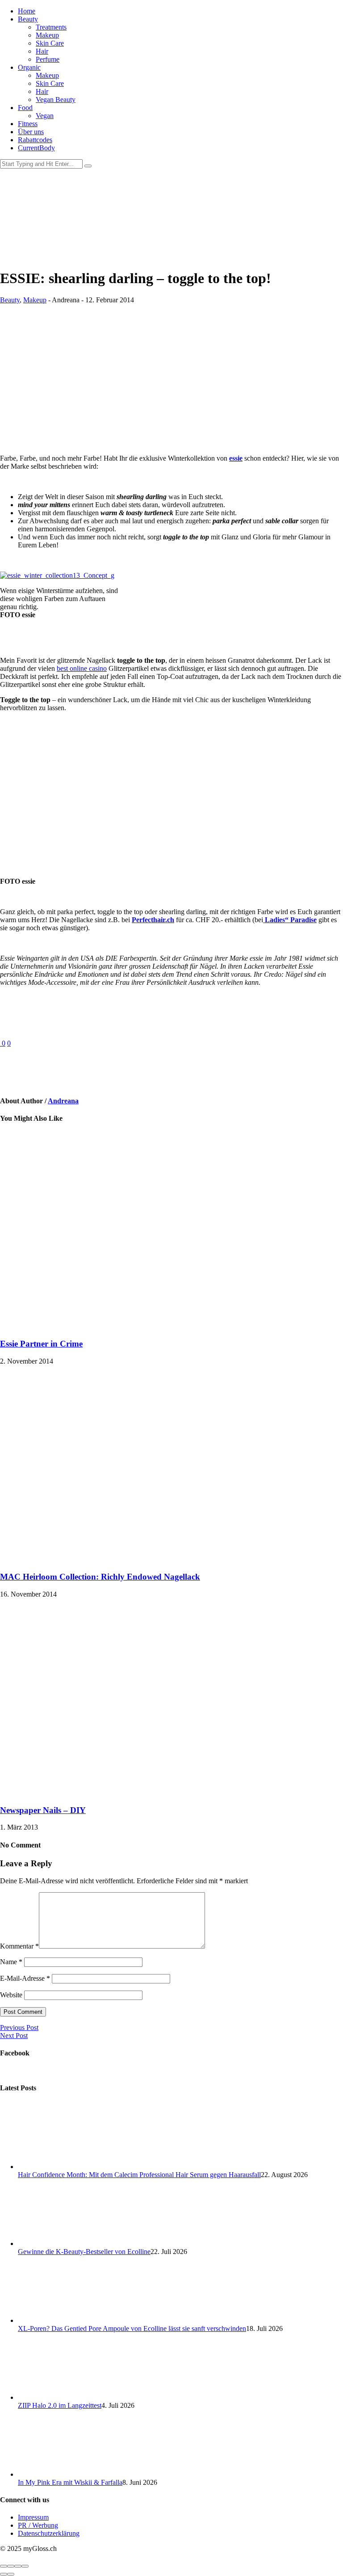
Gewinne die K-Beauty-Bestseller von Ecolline (84, 2252)
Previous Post (19, 2027)
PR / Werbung (38, 2525)
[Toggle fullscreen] (18, 2566)
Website (11, 1995)
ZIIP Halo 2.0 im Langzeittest (60, 2405)
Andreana (63, 1101)
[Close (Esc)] (4, 2566)
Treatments (51, 27)
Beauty (28, 19)
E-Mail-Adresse (25, 1978)
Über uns (31, 132)
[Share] (11, 2566)
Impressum (33, 2517)
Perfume (48, 59)
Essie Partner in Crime (41, 1344)
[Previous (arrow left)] (4, 2574)
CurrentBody (36, 148)
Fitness (28, 124)
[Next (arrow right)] (11, 2574)
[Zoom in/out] (25, 2566)
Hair (42, 51)
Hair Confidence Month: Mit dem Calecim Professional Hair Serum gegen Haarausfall (139, 2175)
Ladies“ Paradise (290, 920)
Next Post (14, 2036)
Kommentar (19, 1946)
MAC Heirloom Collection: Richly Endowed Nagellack (100, 1577)
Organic (29, 67)
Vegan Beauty (56, 100)
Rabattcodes (35, 140)
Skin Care (50, 43)
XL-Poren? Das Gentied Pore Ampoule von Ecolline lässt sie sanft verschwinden (132, 2328)
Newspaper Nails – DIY (43, 1810)
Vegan (45, 116)
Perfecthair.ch (153, 920)
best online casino (82, 668)
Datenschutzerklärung (49, 2533)
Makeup (47, 35)
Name (11, 1962)
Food (25, 108)
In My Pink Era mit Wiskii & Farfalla (70, 2482)
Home (27, 11)
